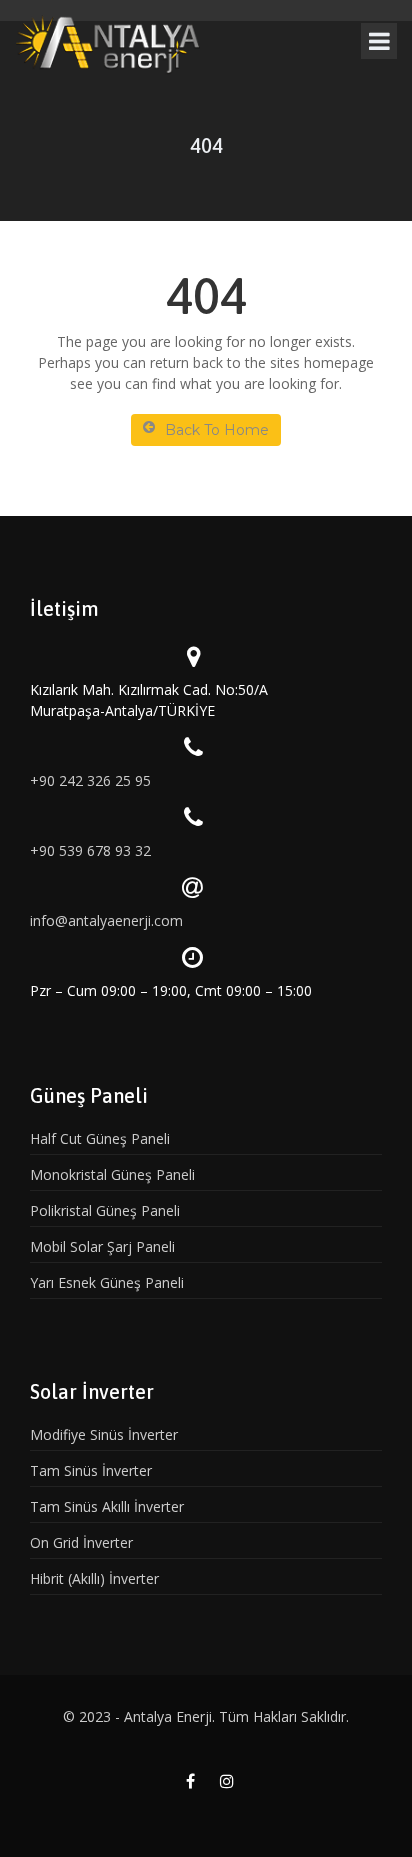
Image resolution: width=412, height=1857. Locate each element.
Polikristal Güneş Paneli (105, 1210)
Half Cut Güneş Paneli (100, 1138)
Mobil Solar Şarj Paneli (102, 1246)
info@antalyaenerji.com (106, 920)
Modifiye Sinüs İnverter (104, 1434)
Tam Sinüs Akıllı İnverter (107, 1506)
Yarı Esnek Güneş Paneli (107, 1282)
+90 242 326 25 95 (90, 780)
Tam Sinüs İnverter (91, 1470)
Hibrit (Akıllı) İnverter (94, 1578)
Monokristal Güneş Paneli (112, 1174)
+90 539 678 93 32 (90, 850)
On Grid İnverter (81, 1542)
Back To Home (217, 430)
